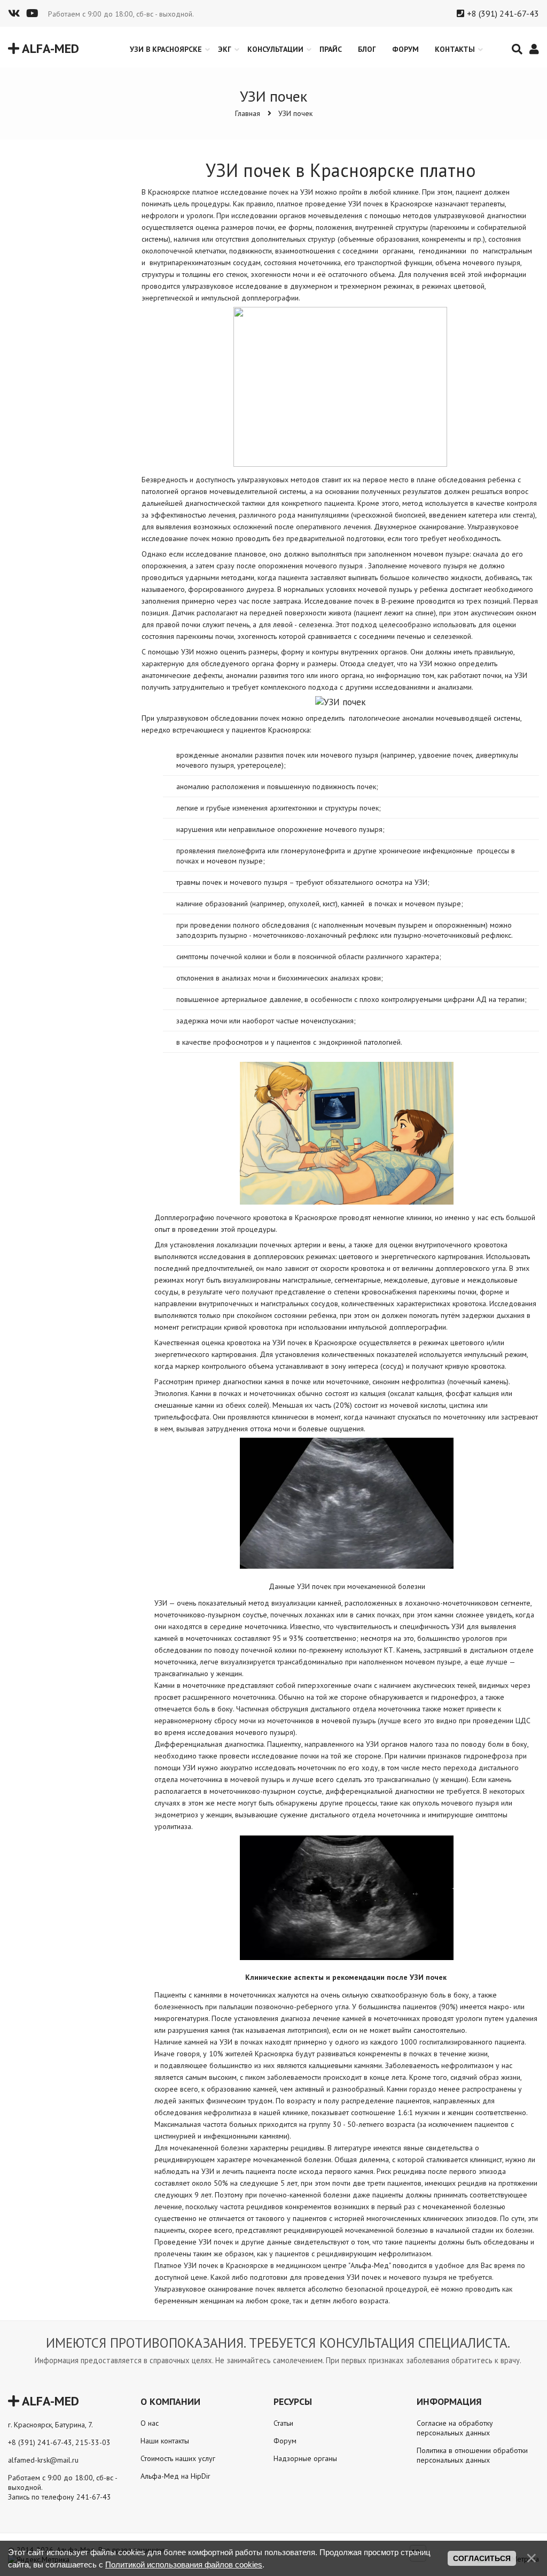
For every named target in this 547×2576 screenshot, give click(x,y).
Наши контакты (165, 2441)
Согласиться (482, 2558)
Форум (285, 2441)
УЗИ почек (295, 113)
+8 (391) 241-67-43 (503, 13)
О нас (150, 2423)
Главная (248, 113)
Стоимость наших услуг (178, 2458)
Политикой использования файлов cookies (184, 2565)
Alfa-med (49, 48)
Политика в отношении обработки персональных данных (472, 2455)
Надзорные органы (305, 2458)
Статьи (283, 2423)
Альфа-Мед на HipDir (175, 2476)
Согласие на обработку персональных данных (455, 2428)
